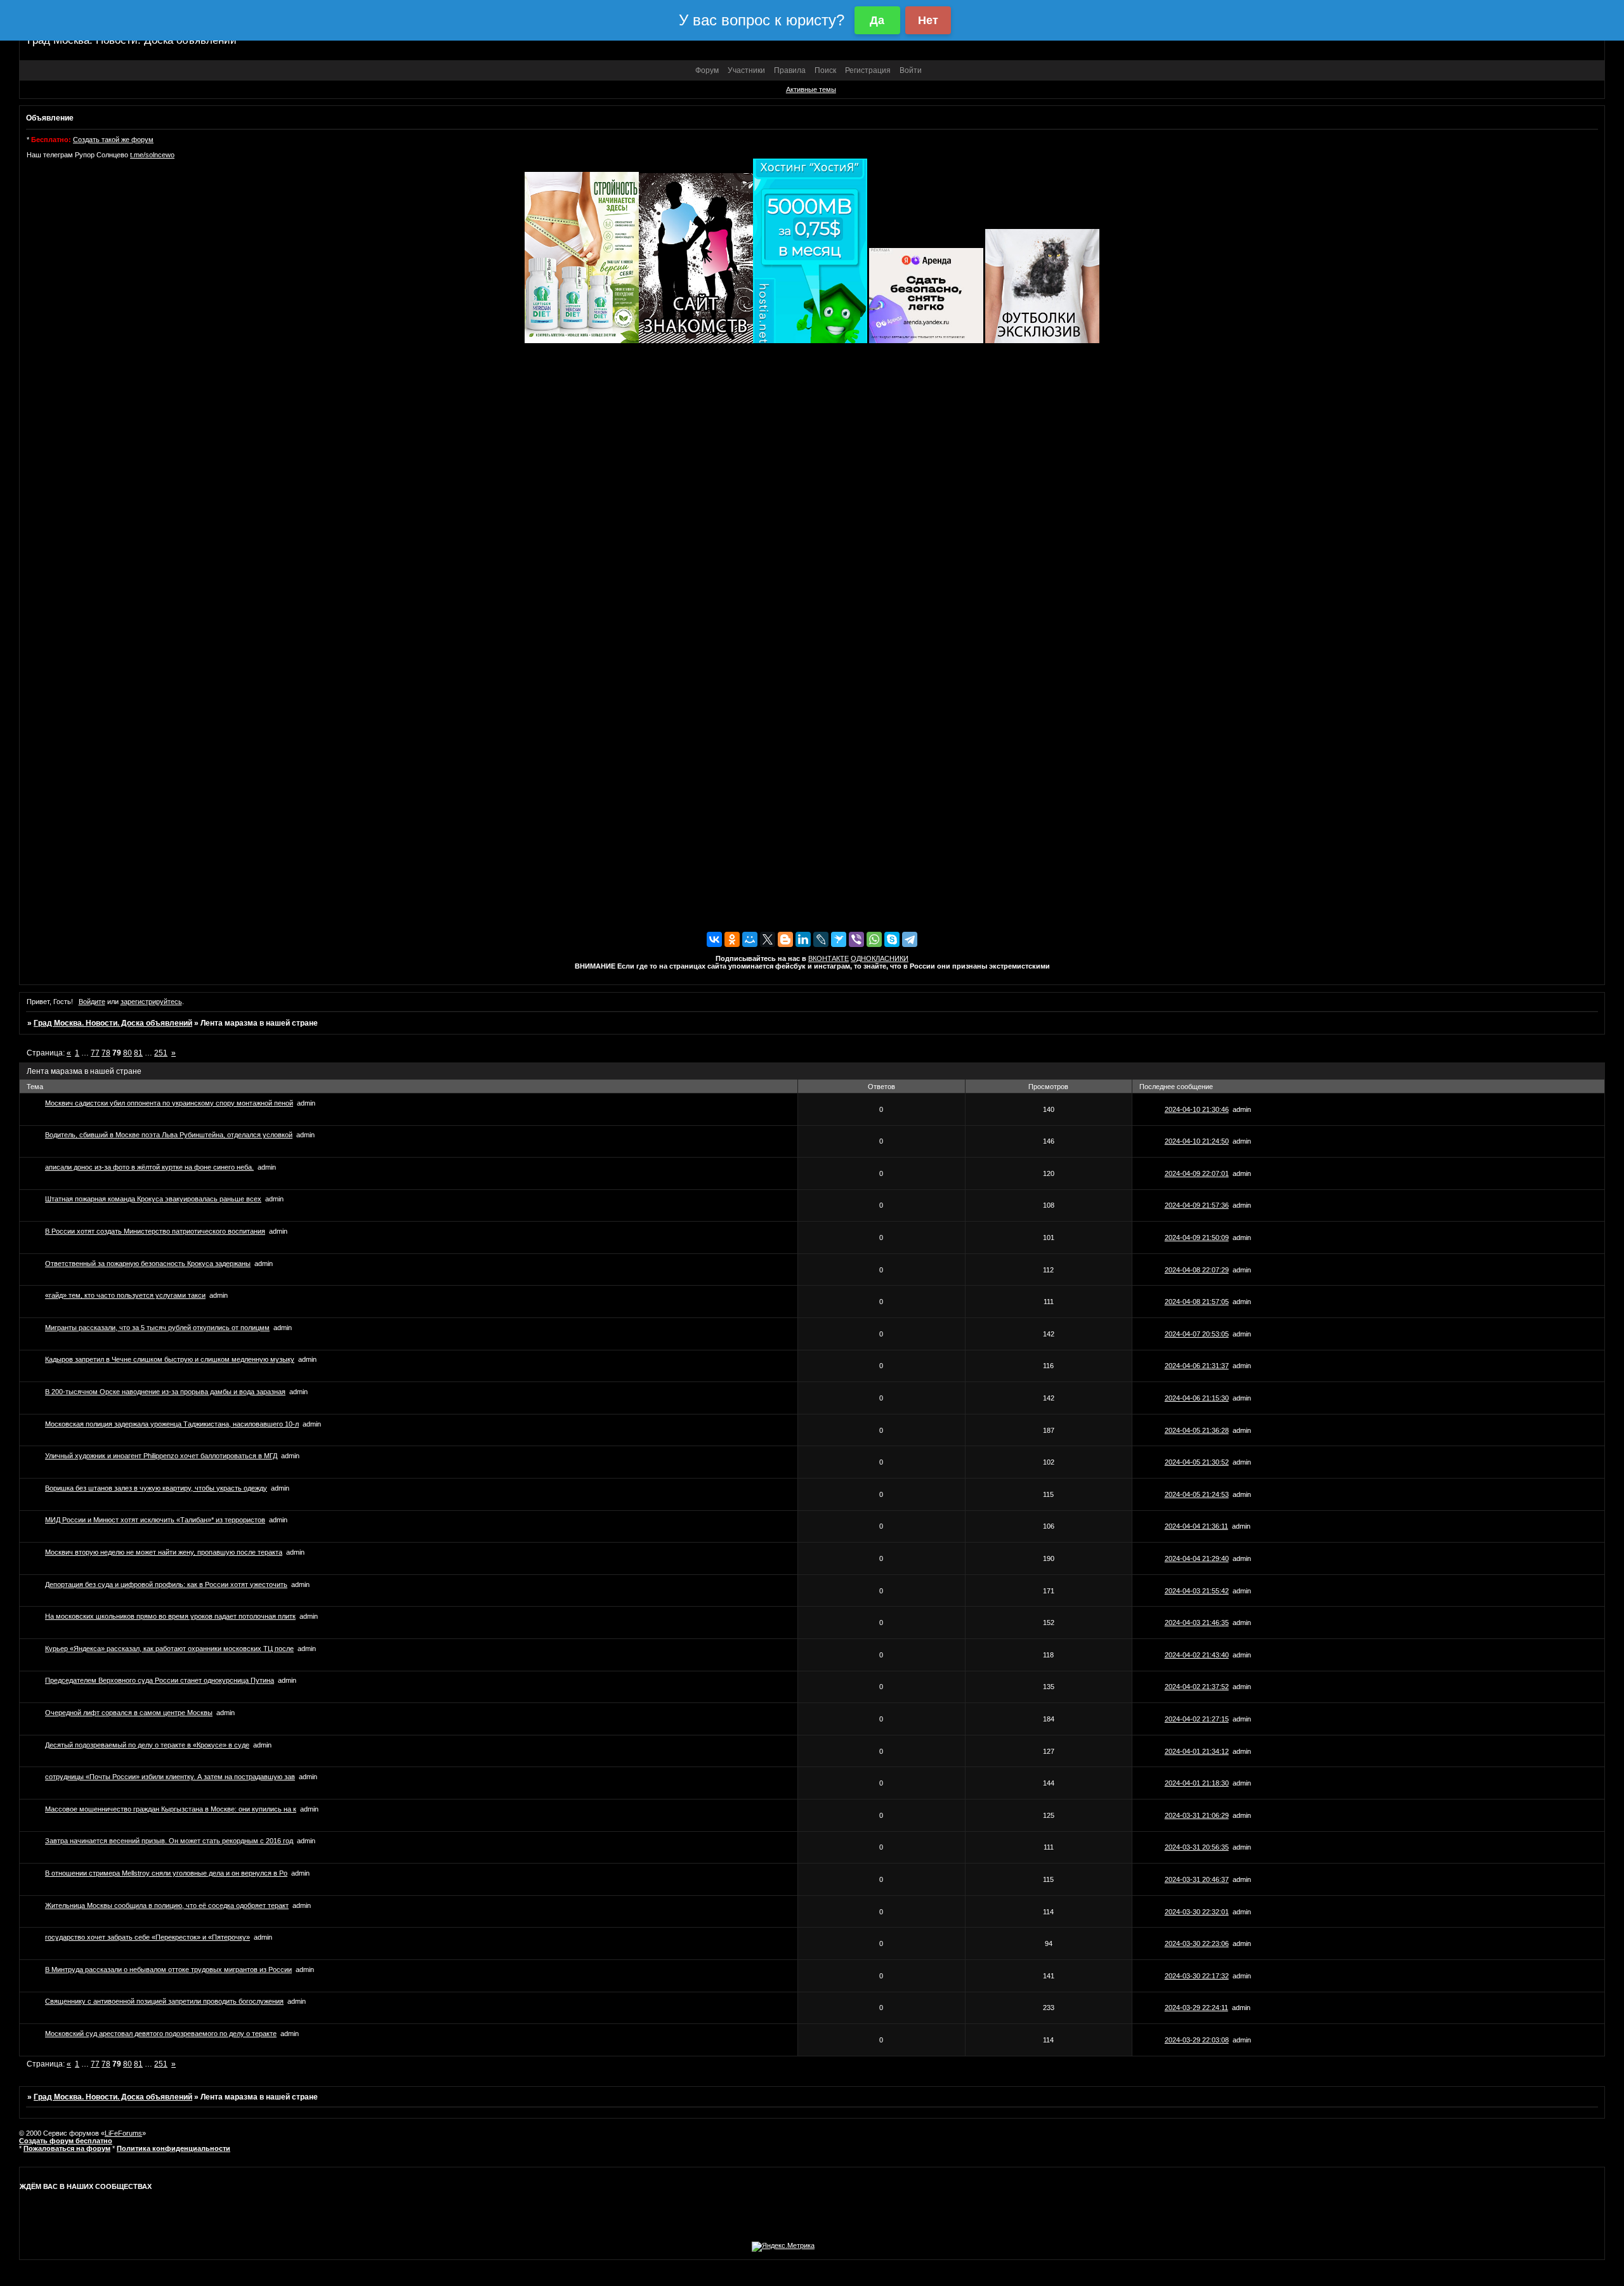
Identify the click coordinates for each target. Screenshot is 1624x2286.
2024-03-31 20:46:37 (1197, 1879)
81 (138, 1053)
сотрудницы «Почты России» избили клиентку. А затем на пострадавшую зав (170, 1777)
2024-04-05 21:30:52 (1197, 1462)
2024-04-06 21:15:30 (1197, 1398)
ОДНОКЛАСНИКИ (880, 958)
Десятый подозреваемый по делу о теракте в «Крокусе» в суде (147, 1745)
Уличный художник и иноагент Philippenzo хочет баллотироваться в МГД (161, 1456)
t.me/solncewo (152, 155)
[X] (768, 939)
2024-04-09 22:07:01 (1197, 1173)
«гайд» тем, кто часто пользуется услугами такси (125, 1295)
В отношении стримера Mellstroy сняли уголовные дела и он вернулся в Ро (166, 1873)
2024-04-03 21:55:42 (1197, 1591)
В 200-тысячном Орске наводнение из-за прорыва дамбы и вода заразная (165, 1392)
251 (161, 1053)
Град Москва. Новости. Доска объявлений (113, 1023)
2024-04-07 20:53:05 (1197, 1334)
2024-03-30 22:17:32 (1197, 1976)
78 (106, 1053)
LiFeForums (123, 2133)
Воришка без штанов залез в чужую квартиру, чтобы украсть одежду (156, 1488)
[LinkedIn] (803, 939)
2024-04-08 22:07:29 (1197, 1270)
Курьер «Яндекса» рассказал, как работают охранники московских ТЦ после (169, 1649)
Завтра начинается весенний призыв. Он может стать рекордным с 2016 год (169, 1841)
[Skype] (892, 939)
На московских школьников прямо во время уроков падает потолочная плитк (170, 1616)
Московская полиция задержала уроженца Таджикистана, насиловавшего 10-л (172, 1424)
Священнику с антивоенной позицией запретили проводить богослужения (164, 2001)
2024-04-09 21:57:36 (1197, 1205)
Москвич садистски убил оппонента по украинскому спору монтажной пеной (169, 1103)
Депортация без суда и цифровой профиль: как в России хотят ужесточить (166, 1584)
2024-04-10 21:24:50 (1197, 1141)
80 (128, 1053)
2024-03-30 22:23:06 (1197, 1943)
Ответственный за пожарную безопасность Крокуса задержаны (148, 1264)
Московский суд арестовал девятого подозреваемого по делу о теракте (161, 2034)
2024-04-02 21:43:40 (1197, 1655)
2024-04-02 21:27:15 (1197, 1719)
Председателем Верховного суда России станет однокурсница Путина (160, 1680)
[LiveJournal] (821, 939)
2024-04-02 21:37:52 (1197, 1687)
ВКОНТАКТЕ (828, 958)
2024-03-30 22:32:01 (1197, 1912)
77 (95, 1053)
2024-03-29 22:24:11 (1196, 2008)
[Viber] (856, 939)
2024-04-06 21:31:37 (1197, 1366)
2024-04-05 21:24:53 (1197, 1494)
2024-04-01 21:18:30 (1197, 1783)
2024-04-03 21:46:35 (1197, 1623)
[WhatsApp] (874, 939)
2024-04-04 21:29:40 (1197, 1558)
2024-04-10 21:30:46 (1197, 1109)
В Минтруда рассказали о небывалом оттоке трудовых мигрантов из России (168, 1969)
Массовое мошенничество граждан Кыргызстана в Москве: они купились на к (171, 1809)
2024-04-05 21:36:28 (1197, 1430)
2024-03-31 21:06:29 (1197, 1815)
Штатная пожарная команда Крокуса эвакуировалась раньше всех (153, 1199)
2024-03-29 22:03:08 (1197, 2040)
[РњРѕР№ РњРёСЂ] (750, 939)
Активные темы (811, 89)
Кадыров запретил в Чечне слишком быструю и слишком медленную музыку (170, 1359)
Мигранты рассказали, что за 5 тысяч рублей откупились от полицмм (157, 1328)
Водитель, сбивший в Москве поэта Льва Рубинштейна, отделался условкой (169, 1135)
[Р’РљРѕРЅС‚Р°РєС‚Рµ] (714, 939)
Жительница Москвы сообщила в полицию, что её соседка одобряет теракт (167, 1905)
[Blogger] (785, 939)
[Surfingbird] (839, 939)
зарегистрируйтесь (151, 1002)
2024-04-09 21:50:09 (1197, 1238)
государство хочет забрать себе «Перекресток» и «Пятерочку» (147, 1937)
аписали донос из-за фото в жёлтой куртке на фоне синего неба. (149, 1167)
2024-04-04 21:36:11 (1196, 1526)
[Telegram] (910, 939)
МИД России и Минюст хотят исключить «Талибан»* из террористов (155, 1520)
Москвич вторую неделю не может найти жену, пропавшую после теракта (164, 1552)
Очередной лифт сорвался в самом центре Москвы (129, 1713)
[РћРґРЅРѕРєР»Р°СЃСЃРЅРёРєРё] (732, 939)
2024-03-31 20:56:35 (1197, 1847)
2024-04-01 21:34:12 (1197, 1751)
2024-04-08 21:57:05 (1197, 1302)
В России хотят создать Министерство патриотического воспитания (155, 1231)
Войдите (92, 1002)
